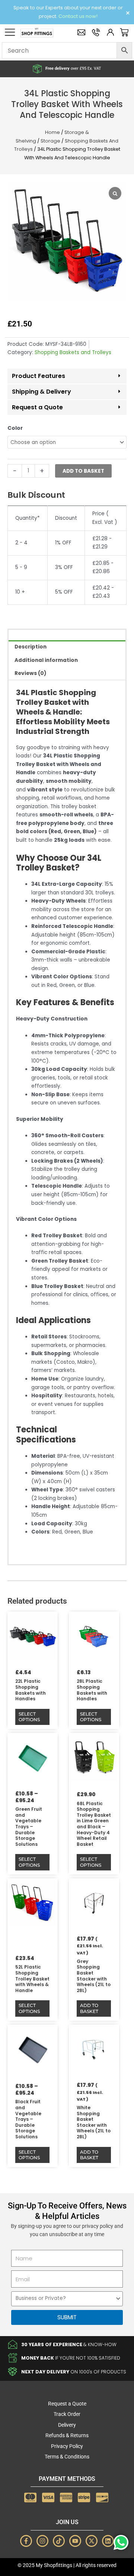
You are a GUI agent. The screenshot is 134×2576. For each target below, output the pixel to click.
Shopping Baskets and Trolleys (73, 352)
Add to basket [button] (89, 2008)
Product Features (39, 376)
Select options (29, 1717)
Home (52, 132)
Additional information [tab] (46, 660)
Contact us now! (78, 16)
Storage (50, 141)
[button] (67, 376)
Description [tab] (31, 647)
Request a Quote (37, 407)
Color (15, 428)
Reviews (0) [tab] (31, 673)
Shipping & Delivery (42, 392)
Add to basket (83, 471)
